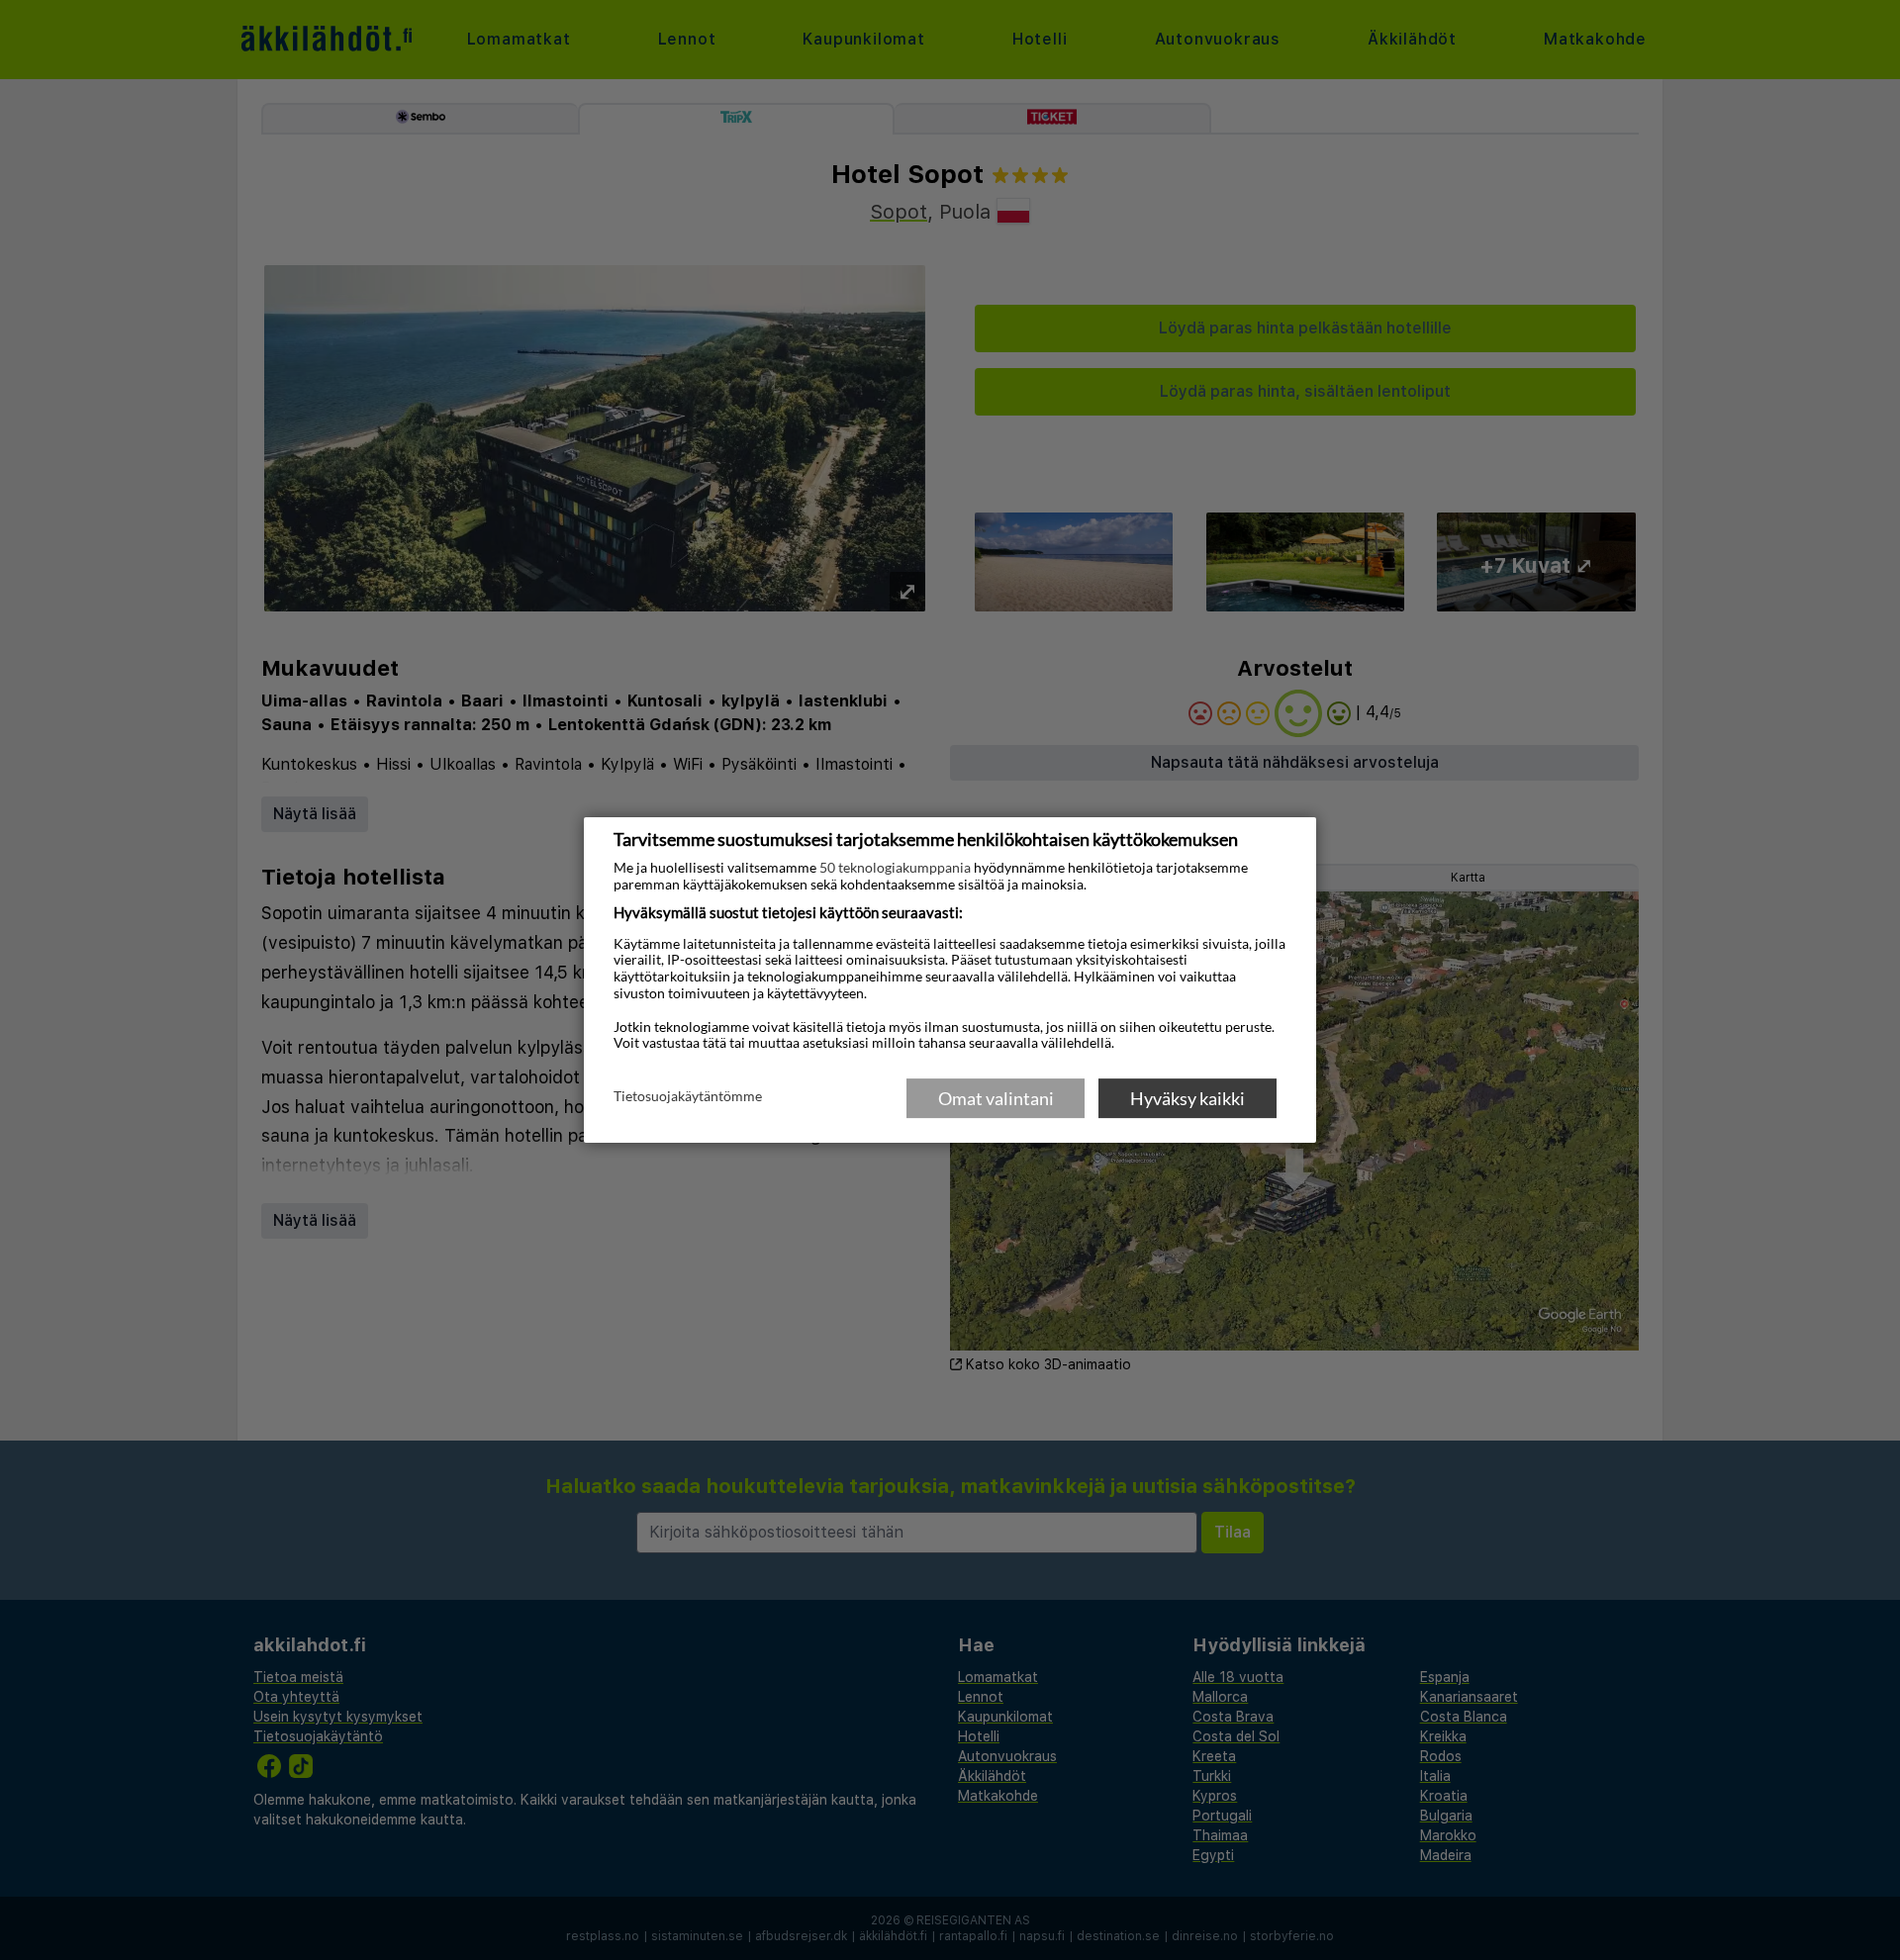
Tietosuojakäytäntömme (688, 1097)
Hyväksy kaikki (1187, 1098)
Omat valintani (996, 1098)
